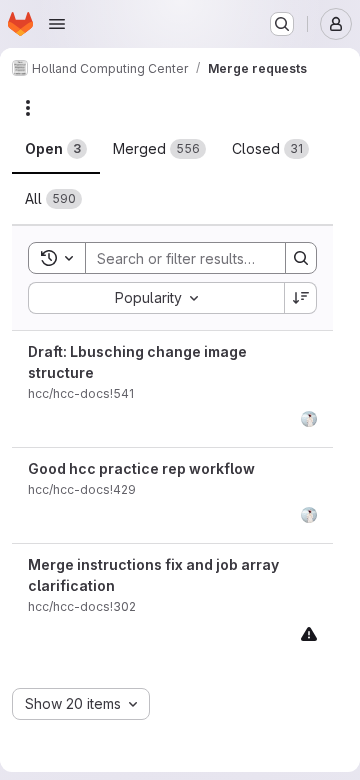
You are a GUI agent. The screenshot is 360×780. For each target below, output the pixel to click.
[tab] (56, 149)
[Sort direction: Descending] (301, 298)
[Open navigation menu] (57, 24)
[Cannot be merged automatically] (309, 633)
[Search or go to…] (282, 24)
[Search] (301, 258)
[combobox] (156, 298)
